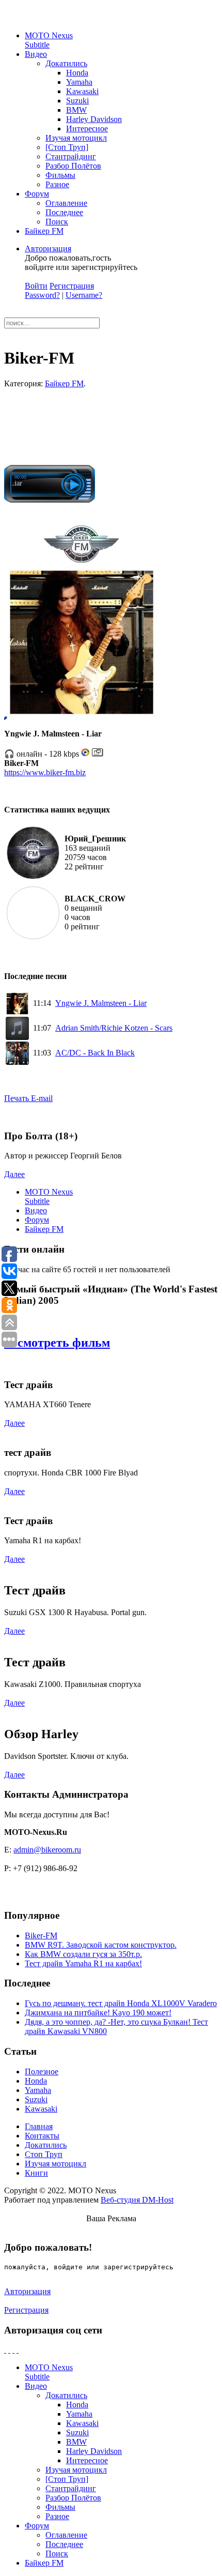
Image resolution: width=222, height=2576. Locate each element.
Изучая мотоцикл (76, 138)
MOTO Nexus (49, 40)
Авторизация (48, 248)
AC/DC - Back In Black (95, 1053)
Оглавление (66, 203)
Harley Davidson (94, 119)
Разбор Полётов (73, 166)
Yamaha (79, 82)
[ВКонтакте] (13, 2350)
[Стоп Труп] (67, 147)
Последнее (64, 212)
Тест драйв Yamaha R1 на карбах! (83, 1963)
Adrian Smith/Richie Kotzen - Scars (114, 1028)
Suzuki (77, 101)
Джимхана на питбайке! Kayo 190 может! (98, 2013)
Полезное (42, 2072)
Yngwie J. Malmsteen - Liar (101, 1003)
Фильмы (60, 175)
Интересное (87, 129)
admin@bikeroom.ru (47, 1850)
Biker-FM (41, 1935)
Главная (39, 2126)
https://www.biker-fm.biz (45, 772)
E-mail (42, 1098)
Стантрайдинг (71, 156)
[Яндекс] (18, 2350)
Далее (14, 1174)
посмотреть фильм (57, 1343)
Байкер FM (44, 231)
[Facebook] (5, 2350)
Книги (36, 2173)
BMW (76, 110)
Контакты (42, 2136)
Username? (84, 295)
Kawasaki (82, 91)
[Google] (9, 2350)
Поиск (57, 222)
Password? (42, 295)
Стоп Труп (44, 2154)
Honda (77, 73)
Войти (36, 286)
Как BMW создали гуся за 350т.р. (83, 1954)
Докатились (66, 63)
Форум (37, 194)
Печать (18, 1098)
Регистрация (72, 286)
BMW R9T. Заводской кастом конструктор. (101, 1945)
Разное (57, 184)
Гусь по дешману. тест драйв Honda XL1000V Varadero (121, 2003)
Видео (36, 54)
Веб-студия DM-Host (137, 2200)
